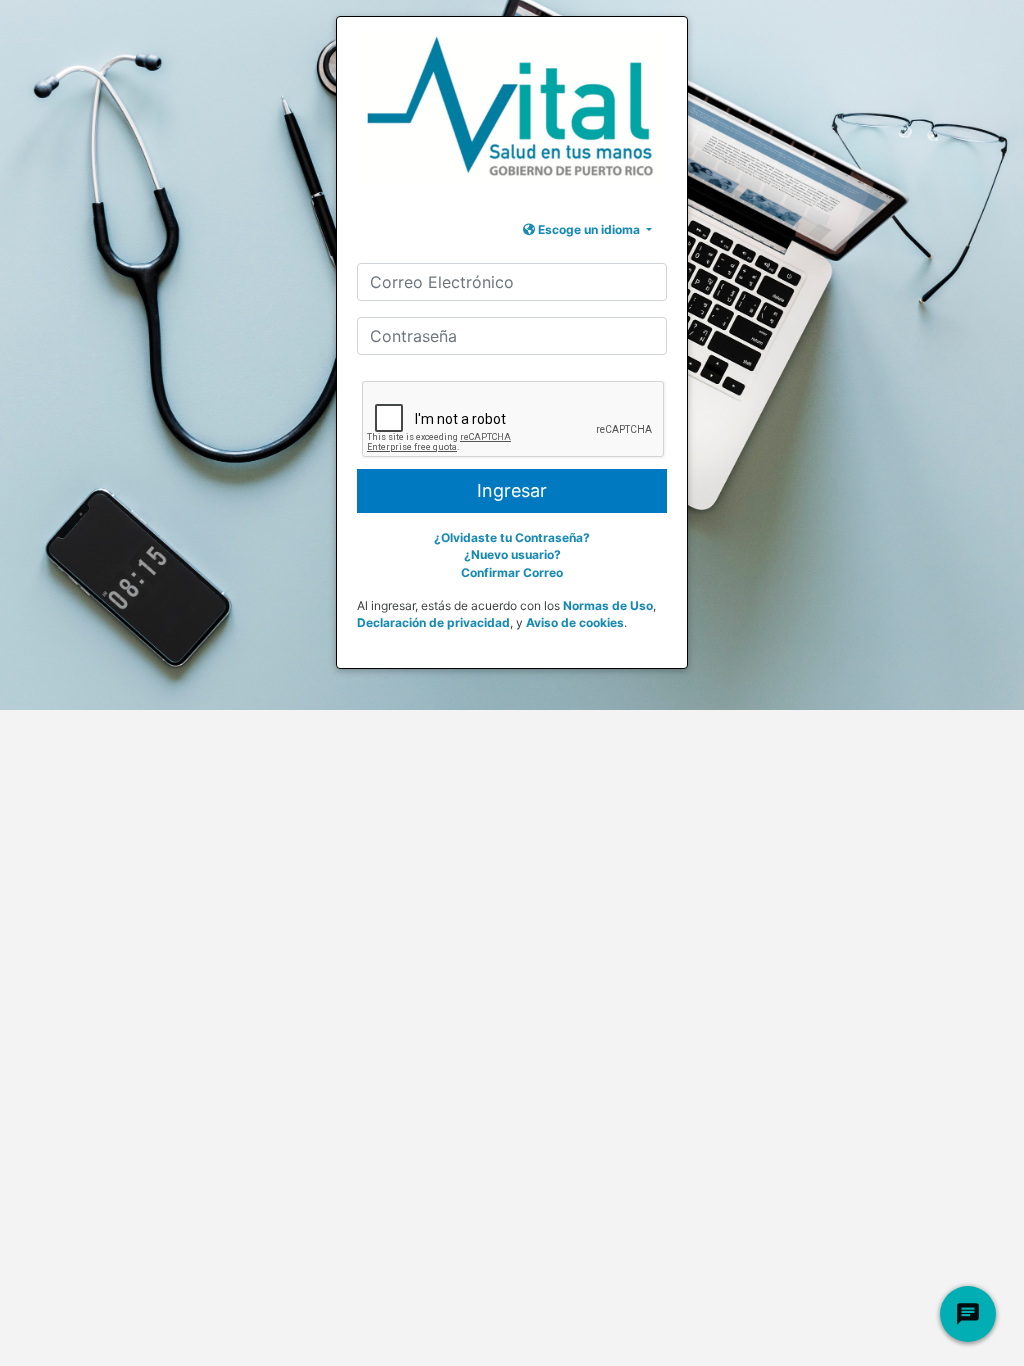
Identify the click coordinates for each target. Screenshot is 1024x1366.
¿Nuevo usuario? (512, 554)
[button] (587, 229)
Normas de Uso (608, 605)
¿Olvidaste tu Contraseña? (512, 537)
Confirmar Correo (512, 572)
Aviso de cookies (575, 622)
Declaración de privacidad (433, 622)
